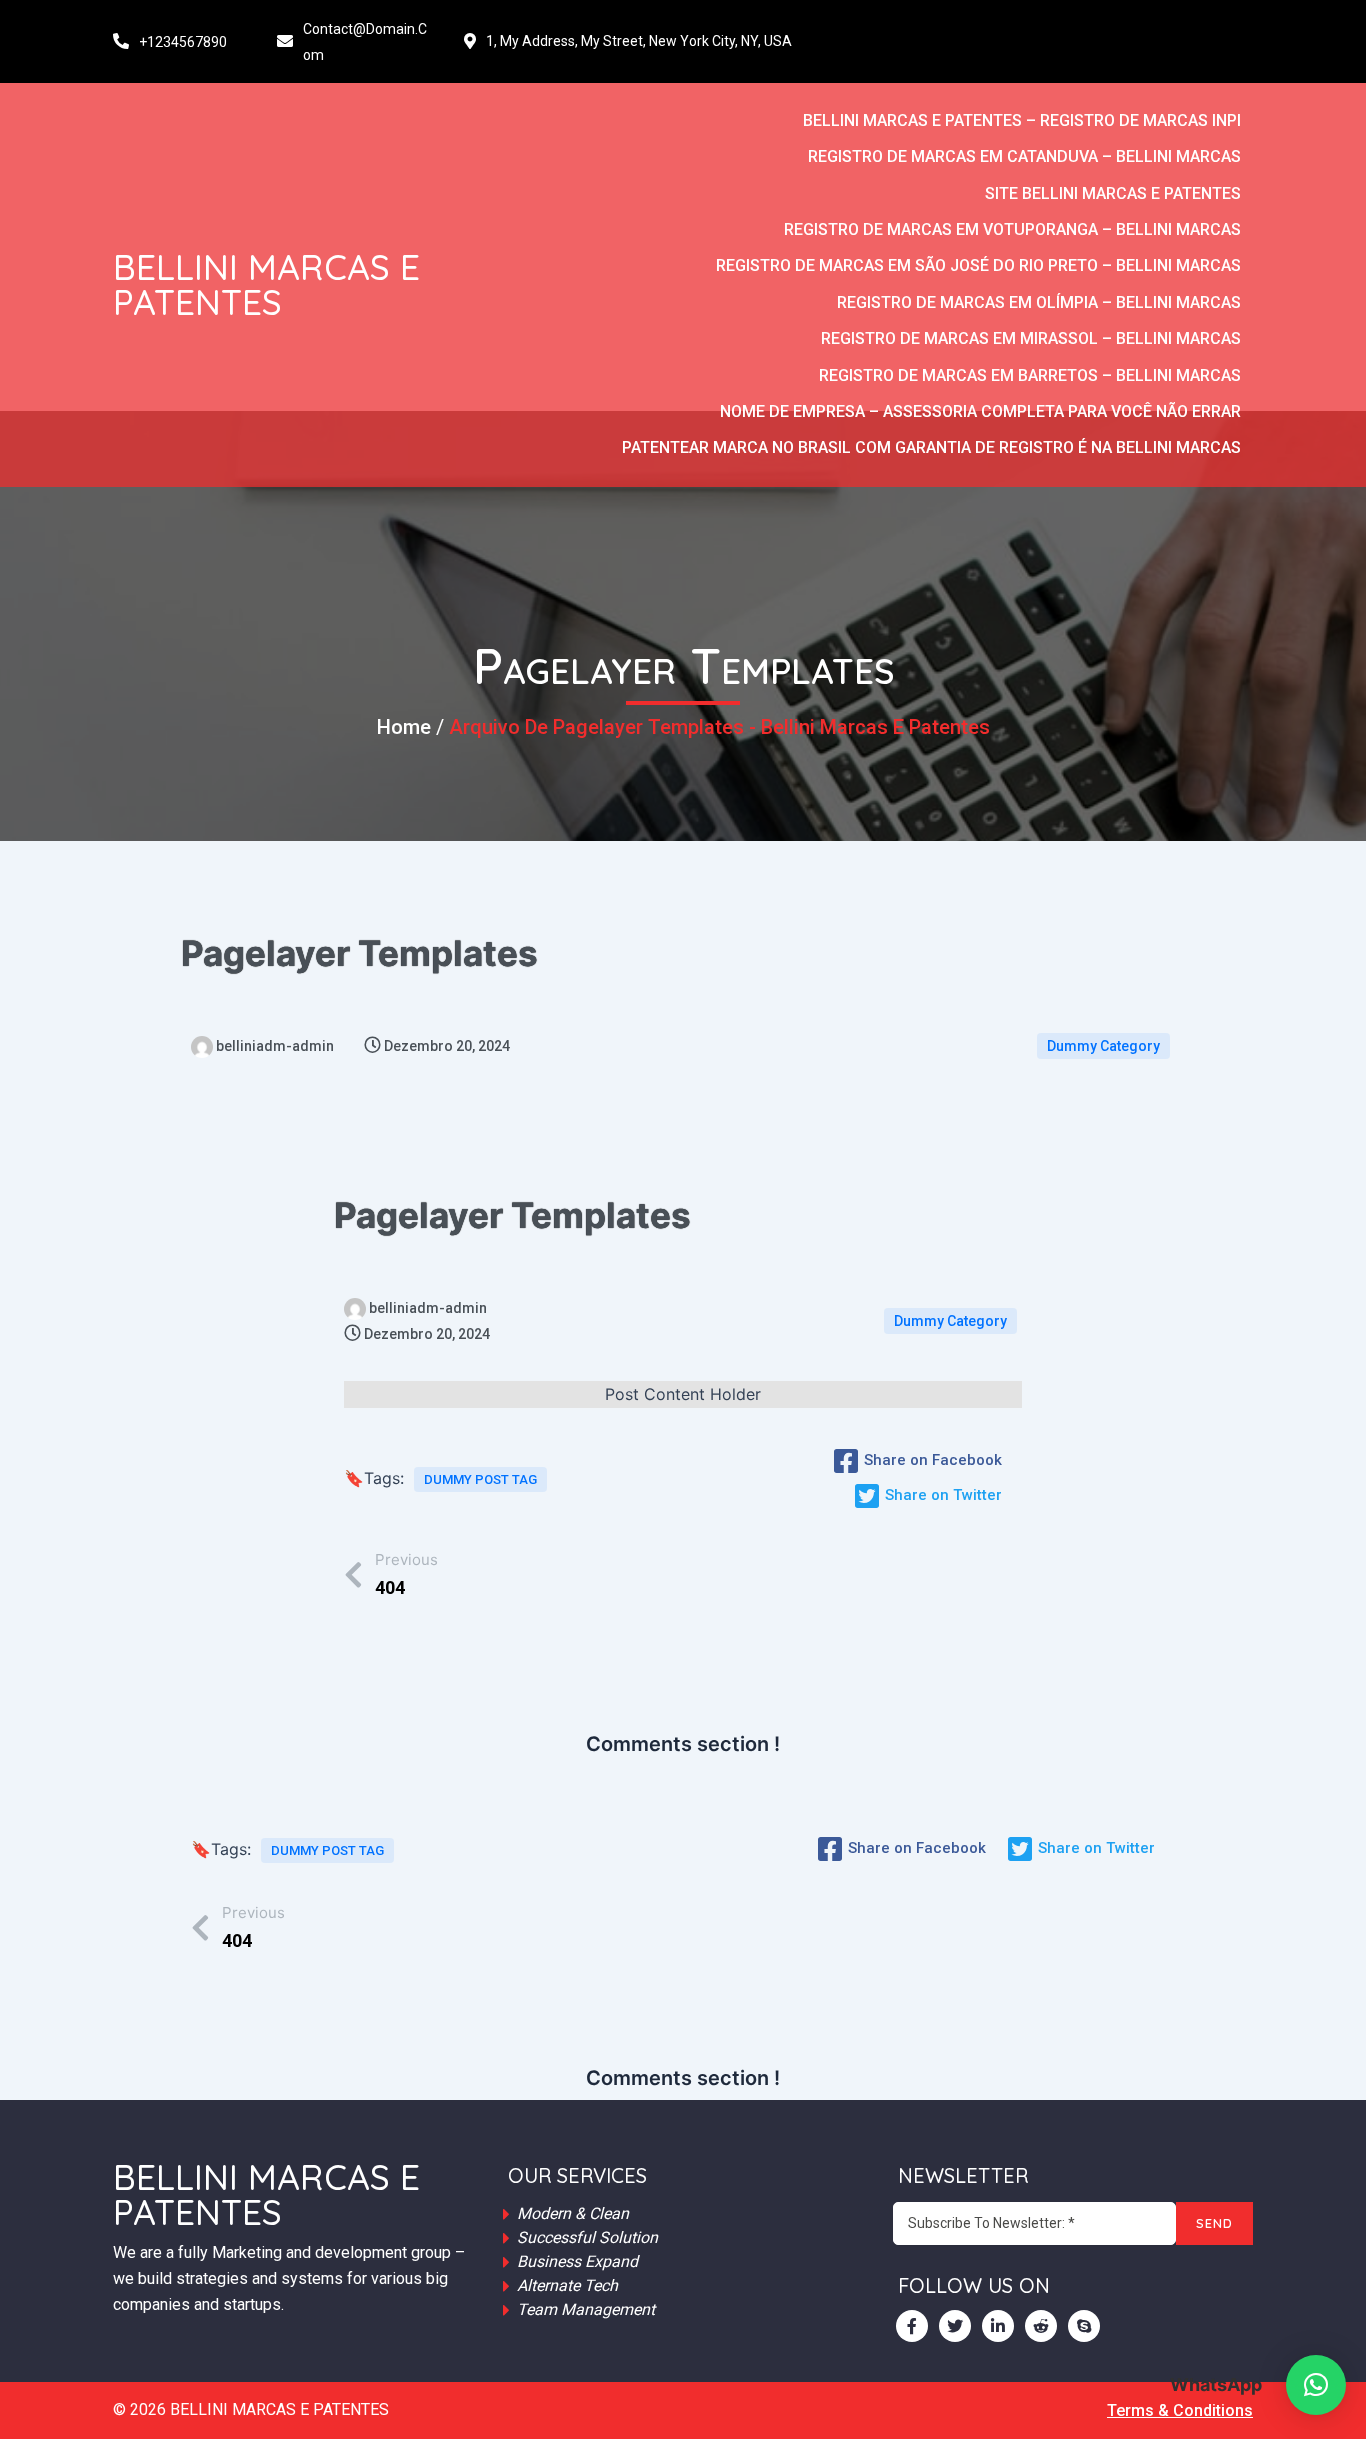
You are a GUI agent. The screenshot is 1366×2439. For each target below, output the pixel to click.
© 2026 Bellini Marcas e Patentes (251, 2409)
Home (404, 727)
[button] (1316, 2385)
